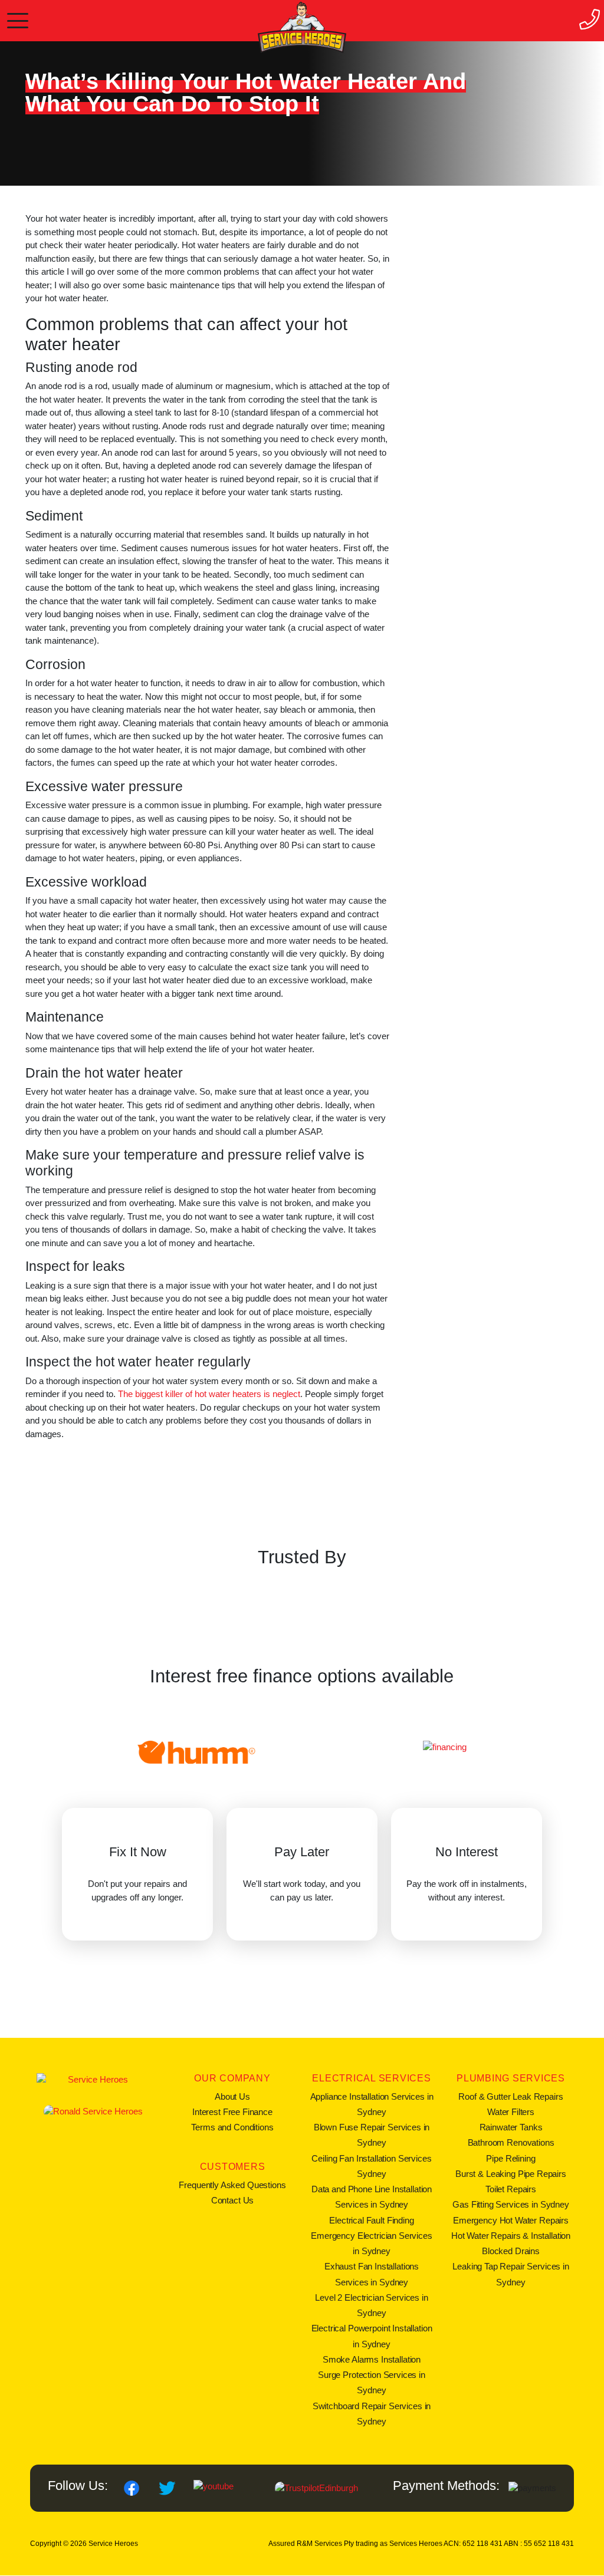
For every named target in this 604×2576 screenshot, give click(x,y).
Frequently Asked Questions (232, 2185)
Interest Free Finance (232, 2112)
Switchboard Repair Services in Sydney (372, 2414)
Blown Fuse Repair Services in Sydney (372, 2135)
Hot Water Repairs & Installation (511, 2236)
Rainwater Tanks (511, 2127)
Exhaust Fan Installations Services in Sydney (372, 2274)
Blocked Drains (511, 2251)
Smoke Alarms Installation (372, 2359)
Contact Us (233, 2200)
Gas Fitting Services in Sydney (511, 2204)
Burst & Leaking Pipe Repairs (511, 2174)
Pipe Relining (511, 2158)
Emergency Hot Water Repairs (511, 2220)
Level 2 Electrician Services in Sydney (371, 2305)
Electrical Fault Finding (371, 2220)
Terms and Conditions (232, 2127)
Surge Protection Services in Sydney (372, 2382)
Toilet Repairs (511, 2189)
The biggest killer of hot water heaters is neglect (209, 1394)
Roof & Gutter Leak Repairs (511, 2096)
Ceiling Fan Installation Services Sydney (371, 2166)
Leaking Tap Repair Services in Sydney (511, 2274)
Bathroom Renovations (511, 2142)
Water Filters (511, 2112)
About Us (232, 2096)
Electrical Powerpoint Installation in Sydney (372, 2336)
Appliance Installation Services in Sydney (372, 2104)
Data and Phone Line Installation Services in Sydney (372, 2197)
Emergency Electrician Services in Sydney (372, 2243)
